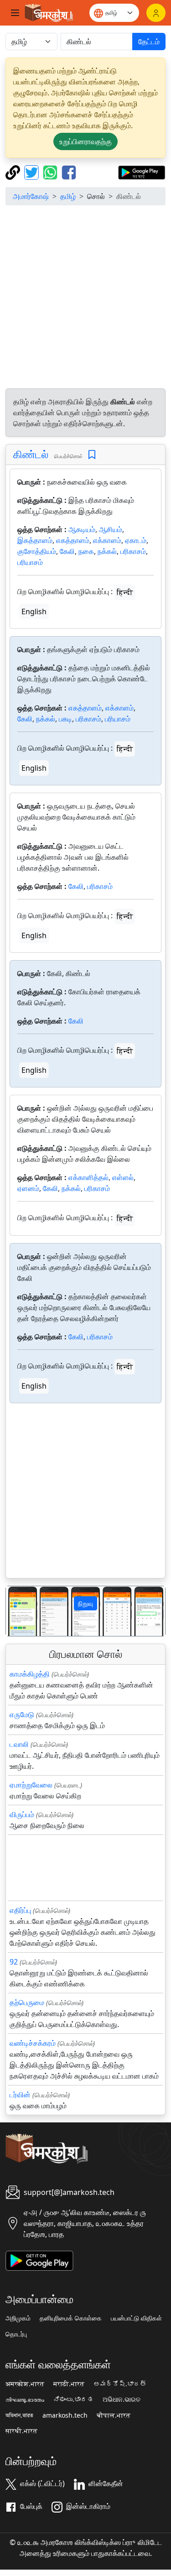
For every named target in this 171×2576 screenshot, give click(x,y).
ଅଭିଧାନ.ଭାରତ (122, 2399)
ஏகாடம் (136, 540)
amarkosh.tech (65, 2415)
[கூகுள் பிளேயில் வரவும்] (142, 172)
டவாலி (19, 1744)
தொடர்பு (16, 2334)
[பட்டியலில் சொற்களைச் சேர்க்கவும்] (92, 455)
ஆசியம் (111, 529)
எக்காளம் (107, 540)
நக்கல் (107, 551)
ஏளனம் (28, 1188)
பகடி (65, 719)
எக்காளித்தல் (88, 1177)
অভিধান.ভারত (19, 2415)
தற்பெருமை (27, 2002)
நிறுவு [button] (85, 1603)
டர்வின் (20, 2095)
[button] (18, 1611)
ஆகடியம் (82, 529)
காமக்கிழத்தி (30, 1674)
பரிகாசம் (133, 551)
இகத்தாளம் (35, 540)
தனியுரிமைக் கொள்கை (71, 2318)
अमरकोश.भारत (25, 2384)
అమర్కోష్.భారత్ (120, 2384)
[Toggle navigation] (15, 13)
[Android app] (39, 2260)
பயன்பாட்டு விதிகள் (136, 2318)
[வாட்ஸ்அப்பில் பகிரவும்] (51, 172)
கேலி (67, 551)
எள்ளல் (123, 1177)
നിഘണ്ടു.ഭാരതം (25, 2399)
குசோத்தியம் (37, 551)
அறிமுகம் (18, 2318)
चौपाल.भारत (114, 2415)
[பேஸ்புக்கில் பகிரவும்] (69, 172)
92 (14, 1962)
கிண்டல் (31, 454)
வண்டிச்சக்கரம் (33, 2043)
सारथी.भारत (21, 2431)
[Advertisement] (85, 298)
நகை (86, 551)
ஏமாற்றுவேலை (31, 1785)
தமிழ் (68, 196)
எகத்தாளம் (73, 540)
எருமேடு (22, 1714)
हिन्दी (125, 592)
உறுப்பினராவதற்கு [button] (85, 141)
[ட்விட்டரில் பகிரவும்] (33, 172)
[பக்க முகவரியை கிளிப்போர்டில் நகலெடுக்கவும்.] (14, 172)
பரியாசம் (30, 562)
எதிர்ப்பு (20, 1910)
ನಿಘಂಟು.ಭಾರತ (73, 2399)
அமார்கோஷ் (31, 196)
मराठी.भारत (69, 2384)
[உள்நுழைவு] (156, 13)
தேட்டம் (149, 42)
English (34, 611)
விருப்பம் (22, 1814)
